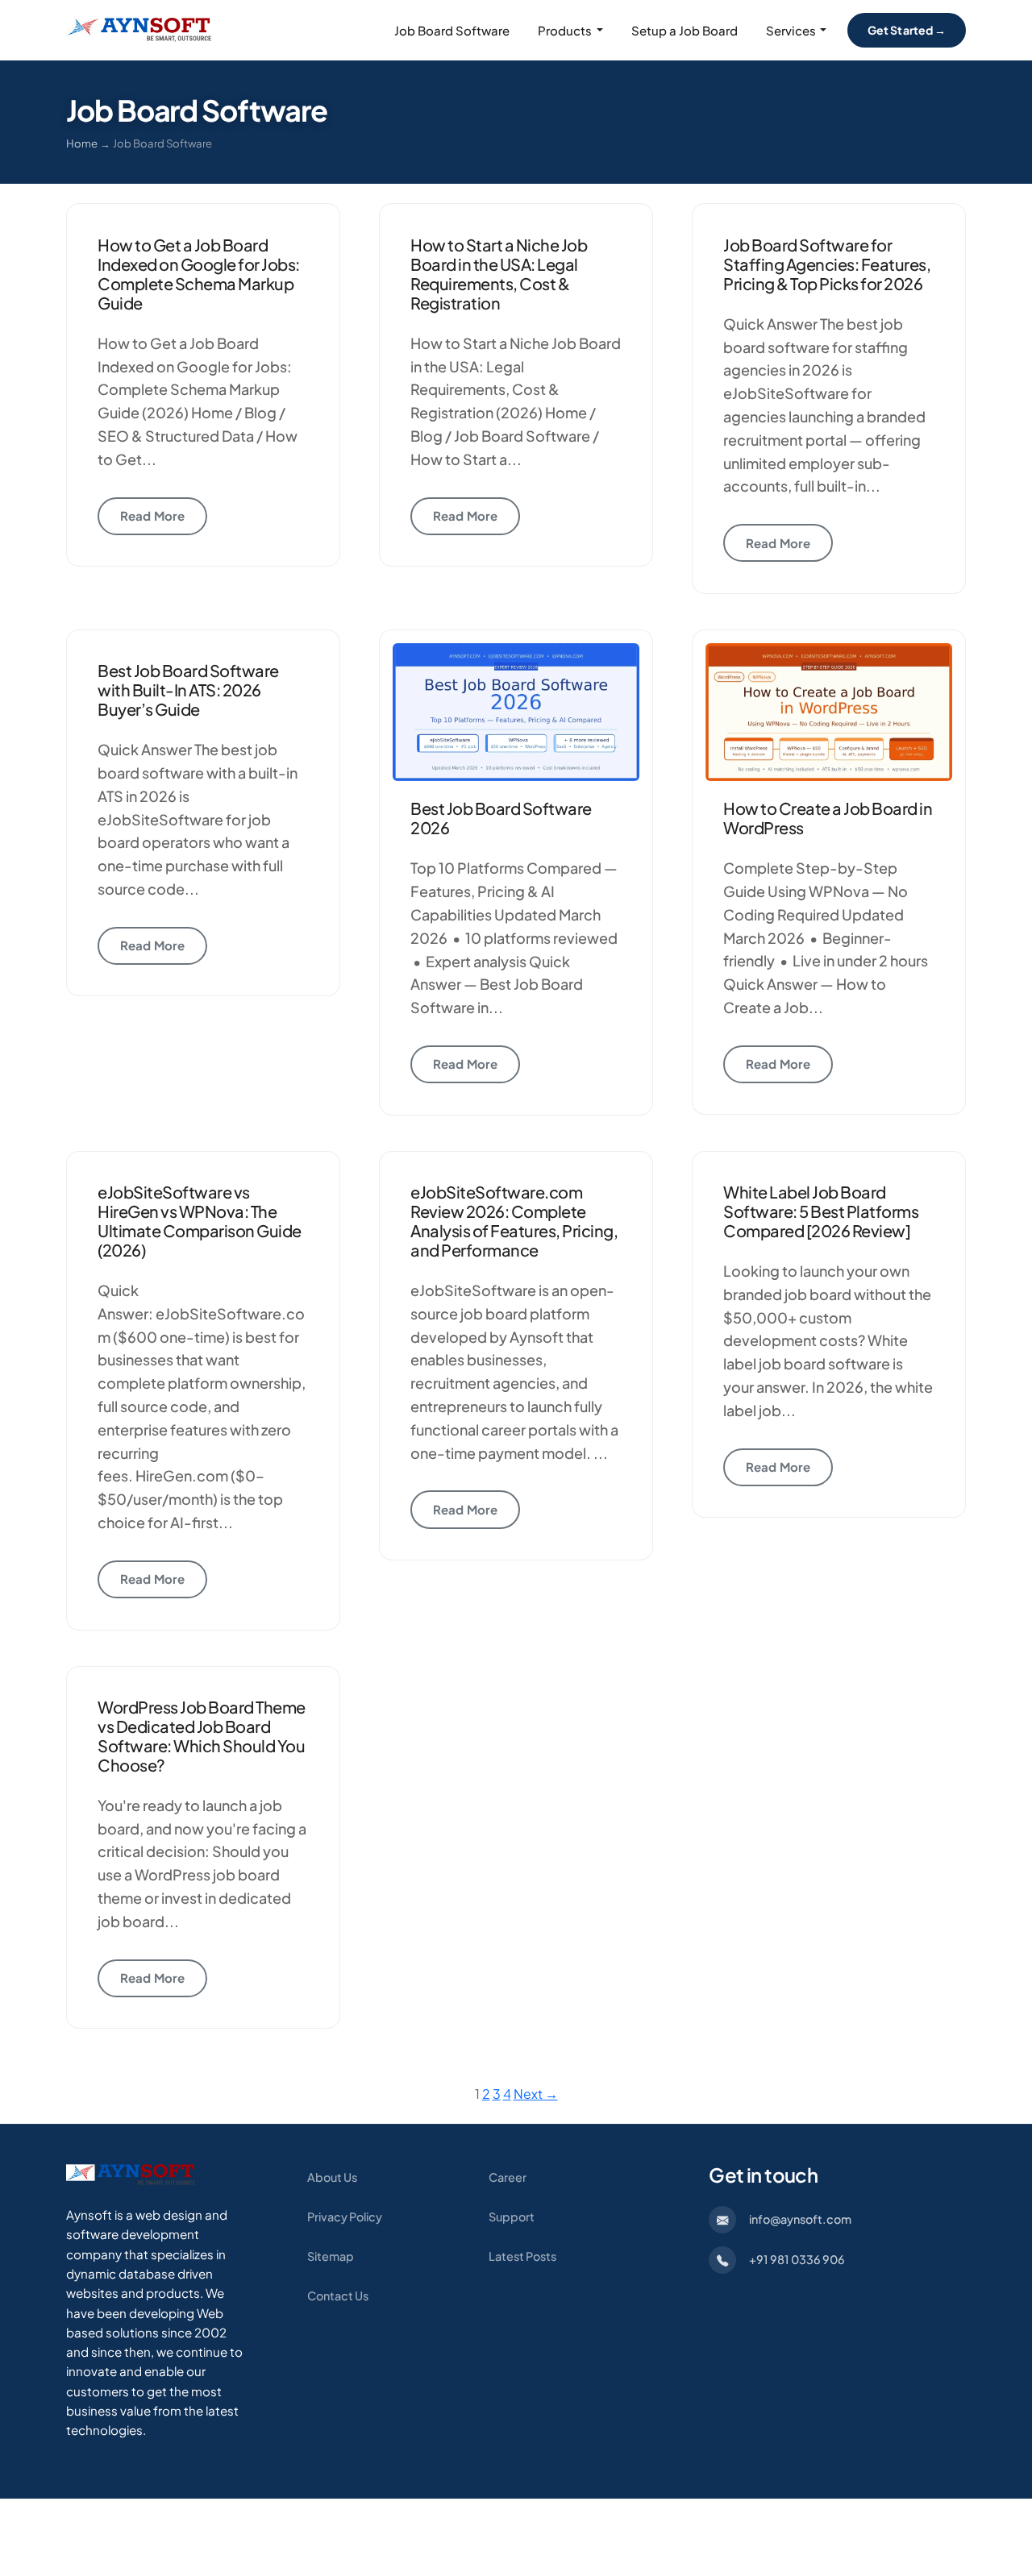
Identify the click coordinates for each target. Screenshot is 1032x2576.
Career (508, 2177)
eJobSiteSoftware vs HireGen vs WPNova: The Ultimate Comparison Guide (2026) (200, 1221)
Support (512, 2217)
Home (82, 143)
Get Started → (907, 30)
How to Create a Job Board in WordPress (828, 818)
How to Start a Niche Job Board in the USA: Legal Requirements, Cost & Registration (499, 274)
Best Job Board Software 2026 (501, 818)
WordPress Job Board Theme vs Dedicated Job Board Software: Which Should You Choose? (202, 1736)
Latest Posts (522, 2256)
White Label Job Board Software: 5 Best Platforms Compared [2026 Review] (821, 1211)
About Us (332, 2177)
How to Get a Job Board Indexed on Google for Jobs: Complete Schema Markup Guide (199, 274)
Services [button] (791, 30)
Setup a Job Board (685, 30)
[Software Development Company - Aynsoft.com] (131, 2173)
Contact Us (338, 2296)
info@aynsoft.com (800, 2219)
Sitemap (331, 2256)
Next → (536, 2094)
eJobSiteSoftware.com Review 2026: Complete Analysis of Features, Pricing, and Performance (514, 1221)
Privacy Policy (345, 2217)
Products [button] (565, 30)
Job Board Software (452, 30)
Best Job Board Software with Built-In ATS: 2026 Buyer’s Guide (188, 690)
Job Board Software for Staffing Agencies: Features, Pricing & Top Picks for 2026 (827, 264)
